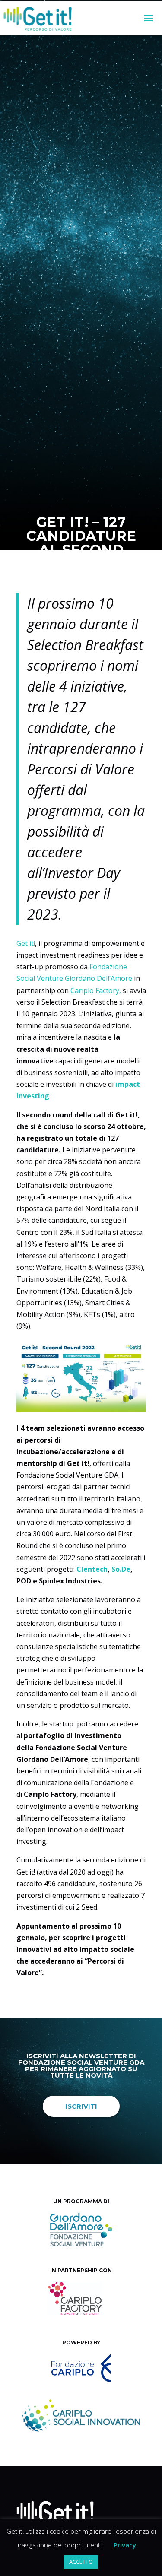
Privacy (125, 2545)
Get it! (93, 581)
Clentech (92, 1569)
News (115, 581)
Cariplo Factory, (96, 990)
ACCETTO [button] (81, 2562)
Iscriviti (81, 2106)
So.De (121, 1569)
